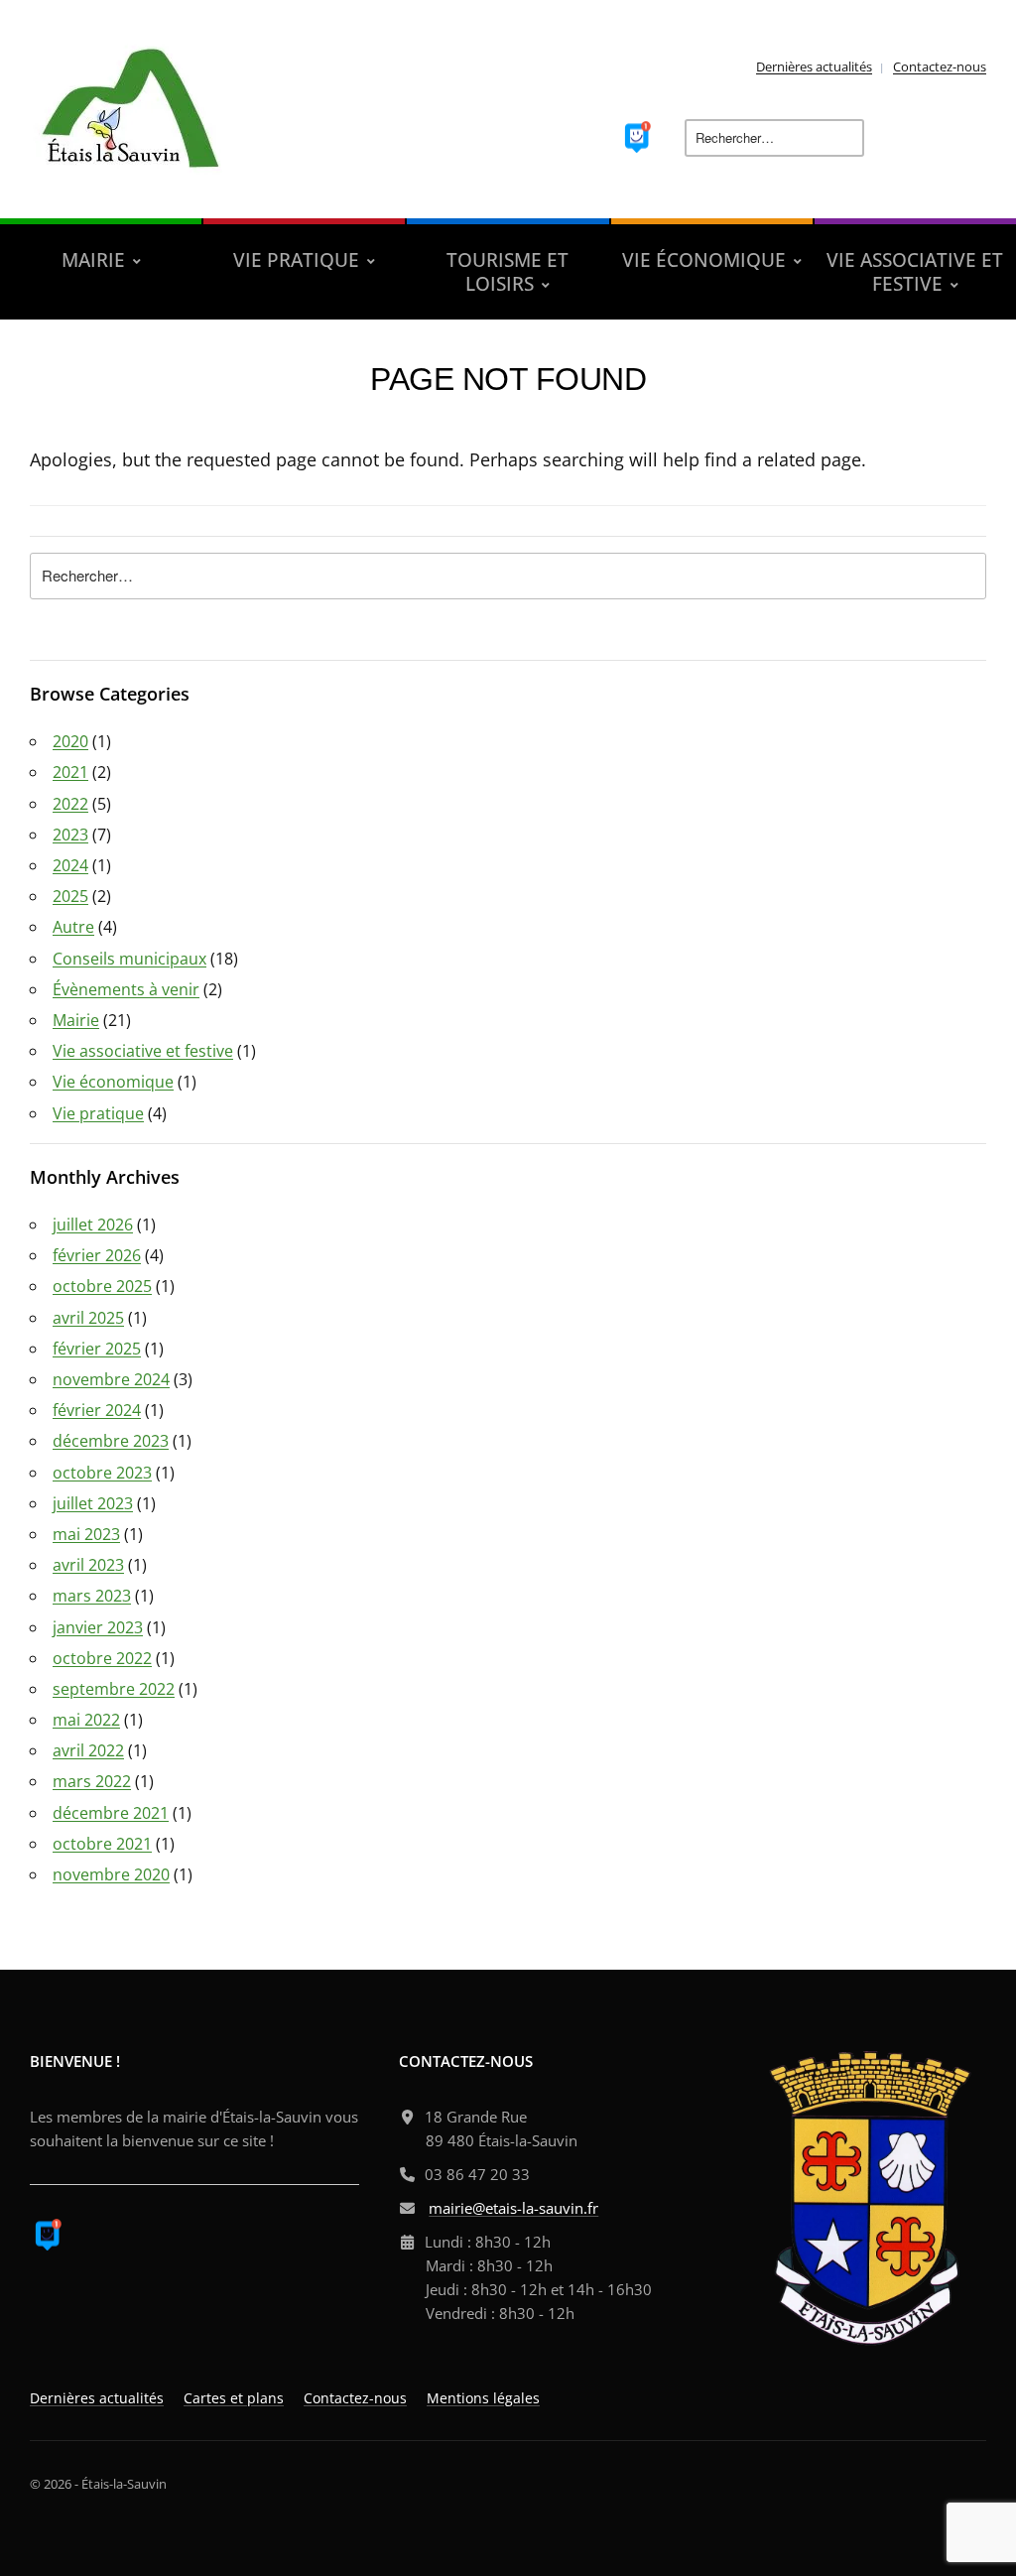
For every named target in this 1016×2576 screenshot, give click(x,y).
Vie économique (113, 1082)
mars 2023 (92, 1596)
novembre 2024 (111, 1379)
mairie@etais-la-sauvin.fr (513, 2208)
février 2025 (97, 1349)
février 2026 (97, 1255)
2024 (70, 865)
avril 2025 (88, 1318)
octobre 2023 (102, 1473)
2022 (70, 804)
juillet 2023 (93, 1503)
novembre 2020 (111, 1874)
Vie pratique (98, 1113)
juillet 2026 (93, 1224)
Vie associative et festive (143, 1051)
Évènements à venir (126, 989)
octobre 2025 (102, 1286)
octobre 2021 (102, 1844)
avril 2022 (88, 1750)
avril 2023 (88, 1565)
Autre (73, 927)
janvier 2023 (98, 1627)
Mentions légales (483, 2398)
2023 (70, 835)
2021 (70, 772)
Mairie (76, 1020)
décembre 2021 (111, 1813)
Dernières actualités (814, 66)
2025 (70, 896)
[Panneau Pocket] (637, 135)
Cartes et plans (234, 2398)
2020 (70, 741)
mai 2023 (86, 1534)
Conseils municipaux (129, 959)
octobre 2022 (102, 1658)
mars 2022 (92, 1781)
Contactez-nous (940, 66)
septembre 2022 (114, 1689)
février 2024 (97, 1410)
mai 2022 (86, 1720)
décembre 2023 (111, 1441)
